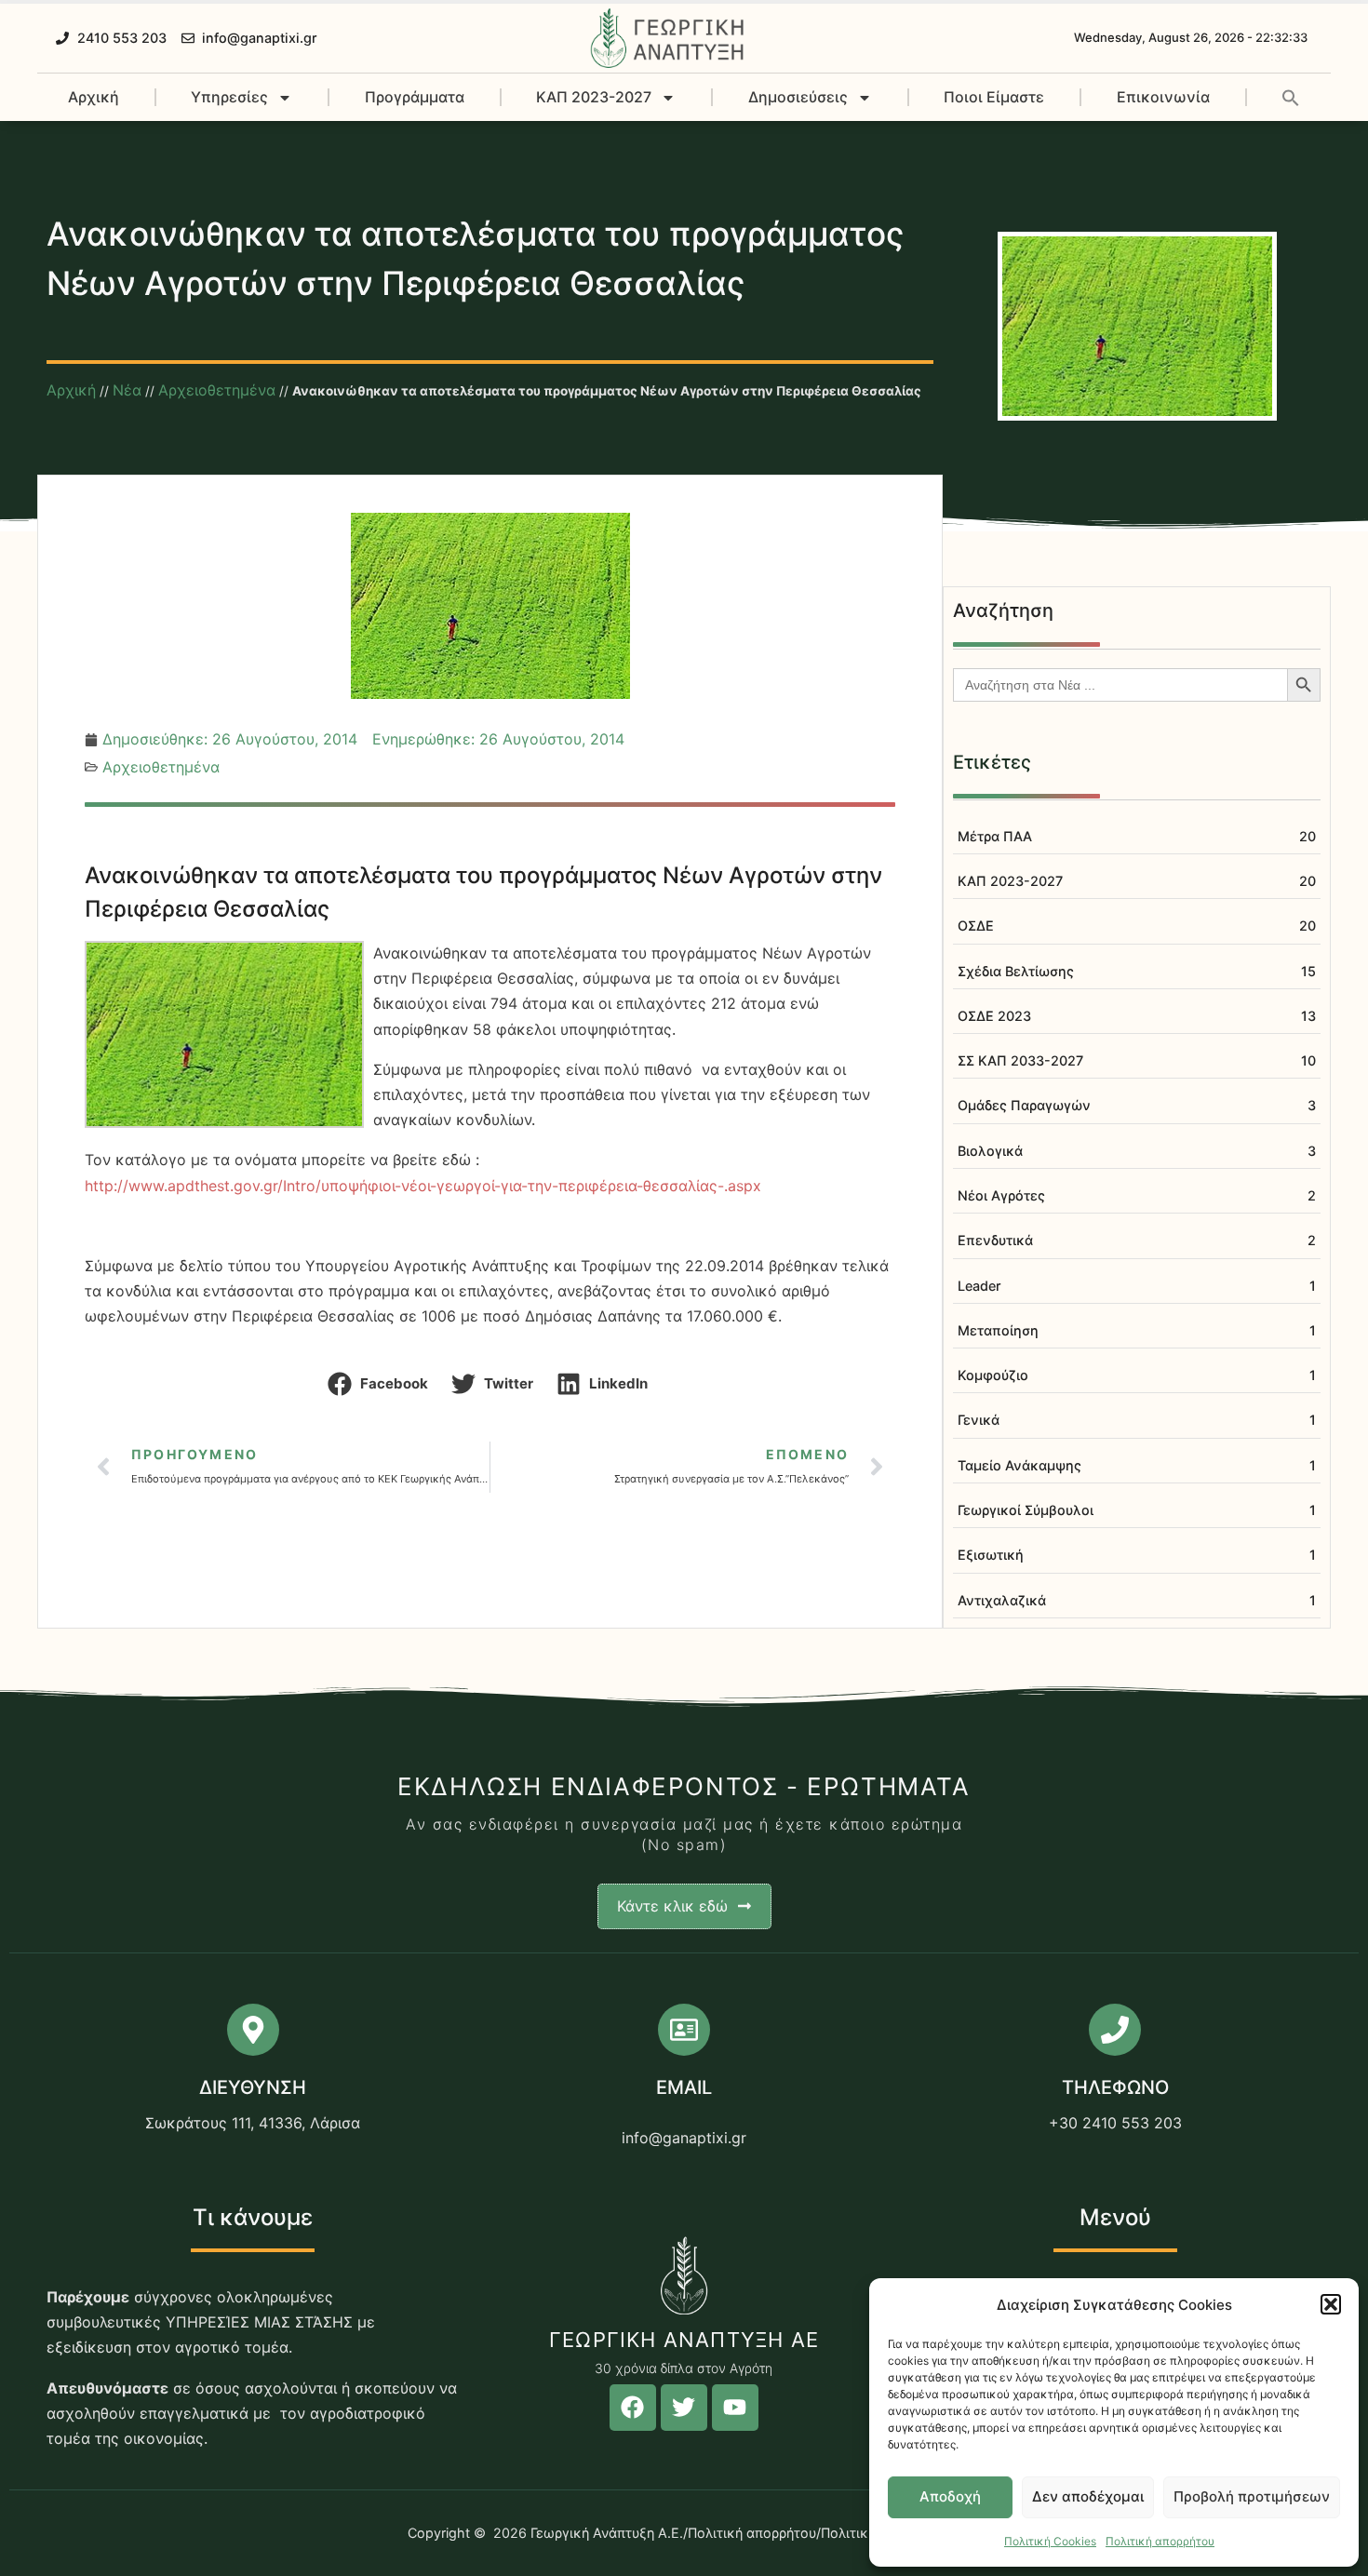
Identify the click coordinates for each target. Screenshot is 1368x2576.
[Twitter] (684, 2408)
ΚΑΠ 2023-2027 (594, 97)
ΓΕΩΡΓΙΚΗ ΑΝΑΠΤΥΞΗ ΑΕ (684, 2340)
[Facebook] (633, 2408)
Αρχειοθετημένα (217, 390)
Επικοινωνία (1163, 97)
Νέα (127, 390)
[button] (1331, 2304)
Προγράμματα (415, 97)
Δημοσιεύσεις (798, 97)
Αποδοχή (950, 2496)
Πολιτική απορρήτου (1160, 2541)
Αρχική (94, 97)
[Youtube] (735, 2408)
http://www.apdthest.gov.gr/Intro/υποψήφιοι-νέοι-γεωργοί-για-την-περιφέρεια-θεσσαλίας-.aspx (423, 1186)
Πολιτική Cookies (1050, 2541)
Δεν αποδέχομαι (1088, 2496)
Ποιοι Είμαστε (994, 97)
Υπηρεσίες (229, 97)
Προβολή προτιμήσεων (1252, 2496)
